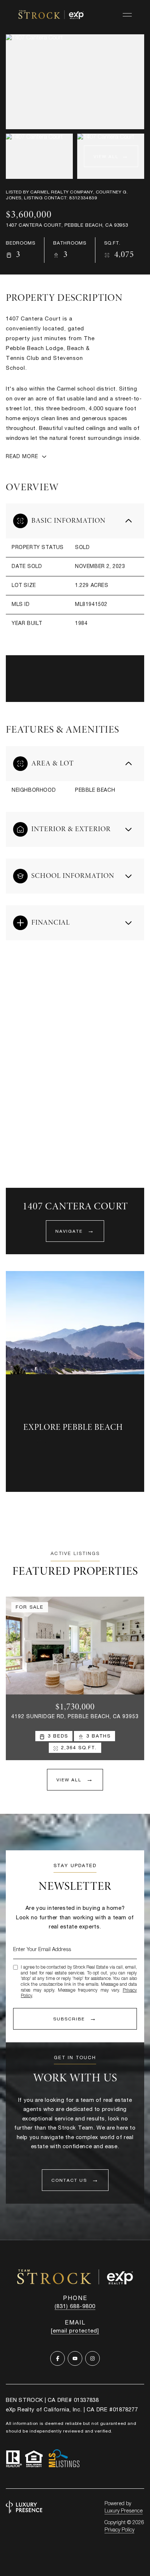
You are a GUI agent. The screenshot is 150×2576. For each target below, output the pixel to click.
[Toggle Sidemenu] (127, 15)
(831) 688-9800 (75, 2307)
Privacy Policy (119, 2530)
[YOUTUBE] (75, 2358)
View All (106, 157)
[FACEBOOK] (58, 2358)
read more (37, 1441)
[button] (75, 2180)
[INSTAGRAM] (92, 2358)
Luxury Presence (124, 2511)
